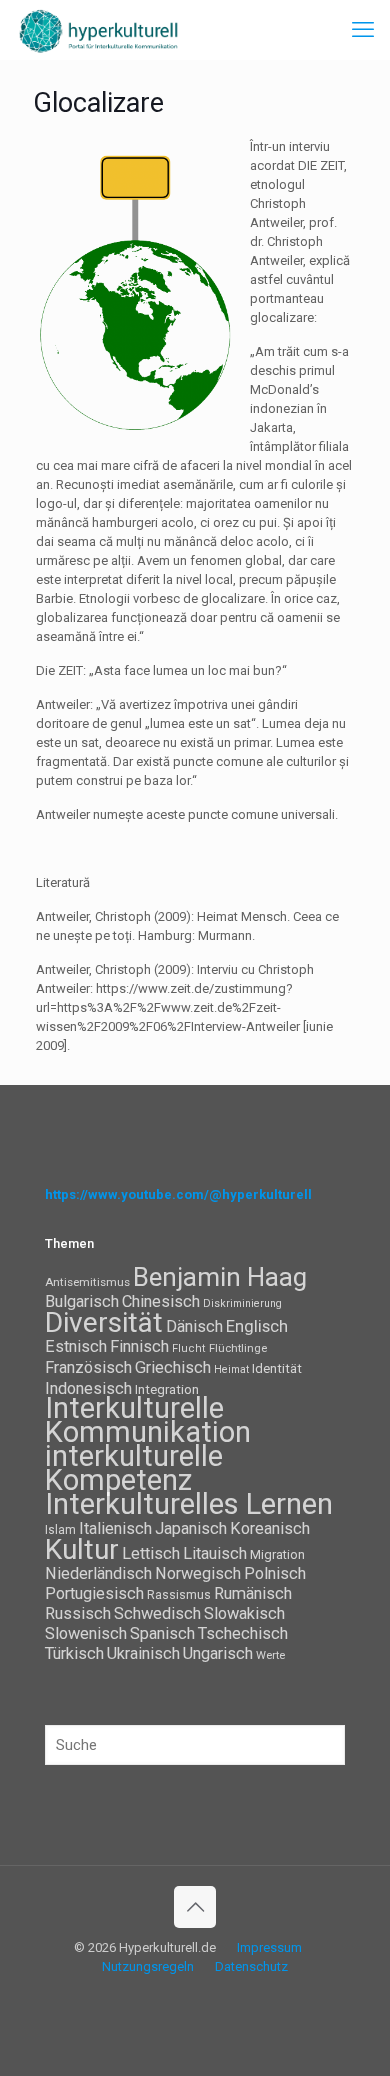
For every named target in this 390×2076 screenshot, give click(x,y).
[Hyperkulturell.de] (99, 30)
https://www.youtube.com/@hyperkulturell (178, 1194)
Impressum (269, 1947)
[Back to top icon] (195, 1907)
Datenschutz (251, 1966)
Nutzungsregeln (148, 1966)
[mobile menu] (363, 30)
